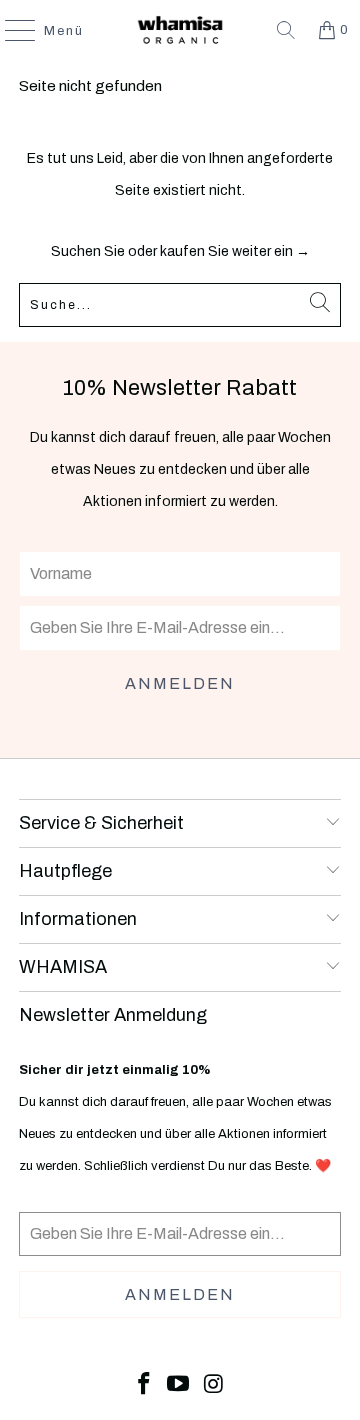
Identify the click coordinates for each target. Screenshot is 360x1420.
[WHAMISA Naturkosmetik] (180, 30)
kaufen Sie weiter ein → (235, 251)
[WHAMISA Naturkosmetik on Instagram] (214, 1385)
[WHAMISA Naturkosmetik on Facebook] (144, 1385)
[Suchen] (286, 30)
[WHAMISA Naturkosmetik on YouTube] (179, 1385)
